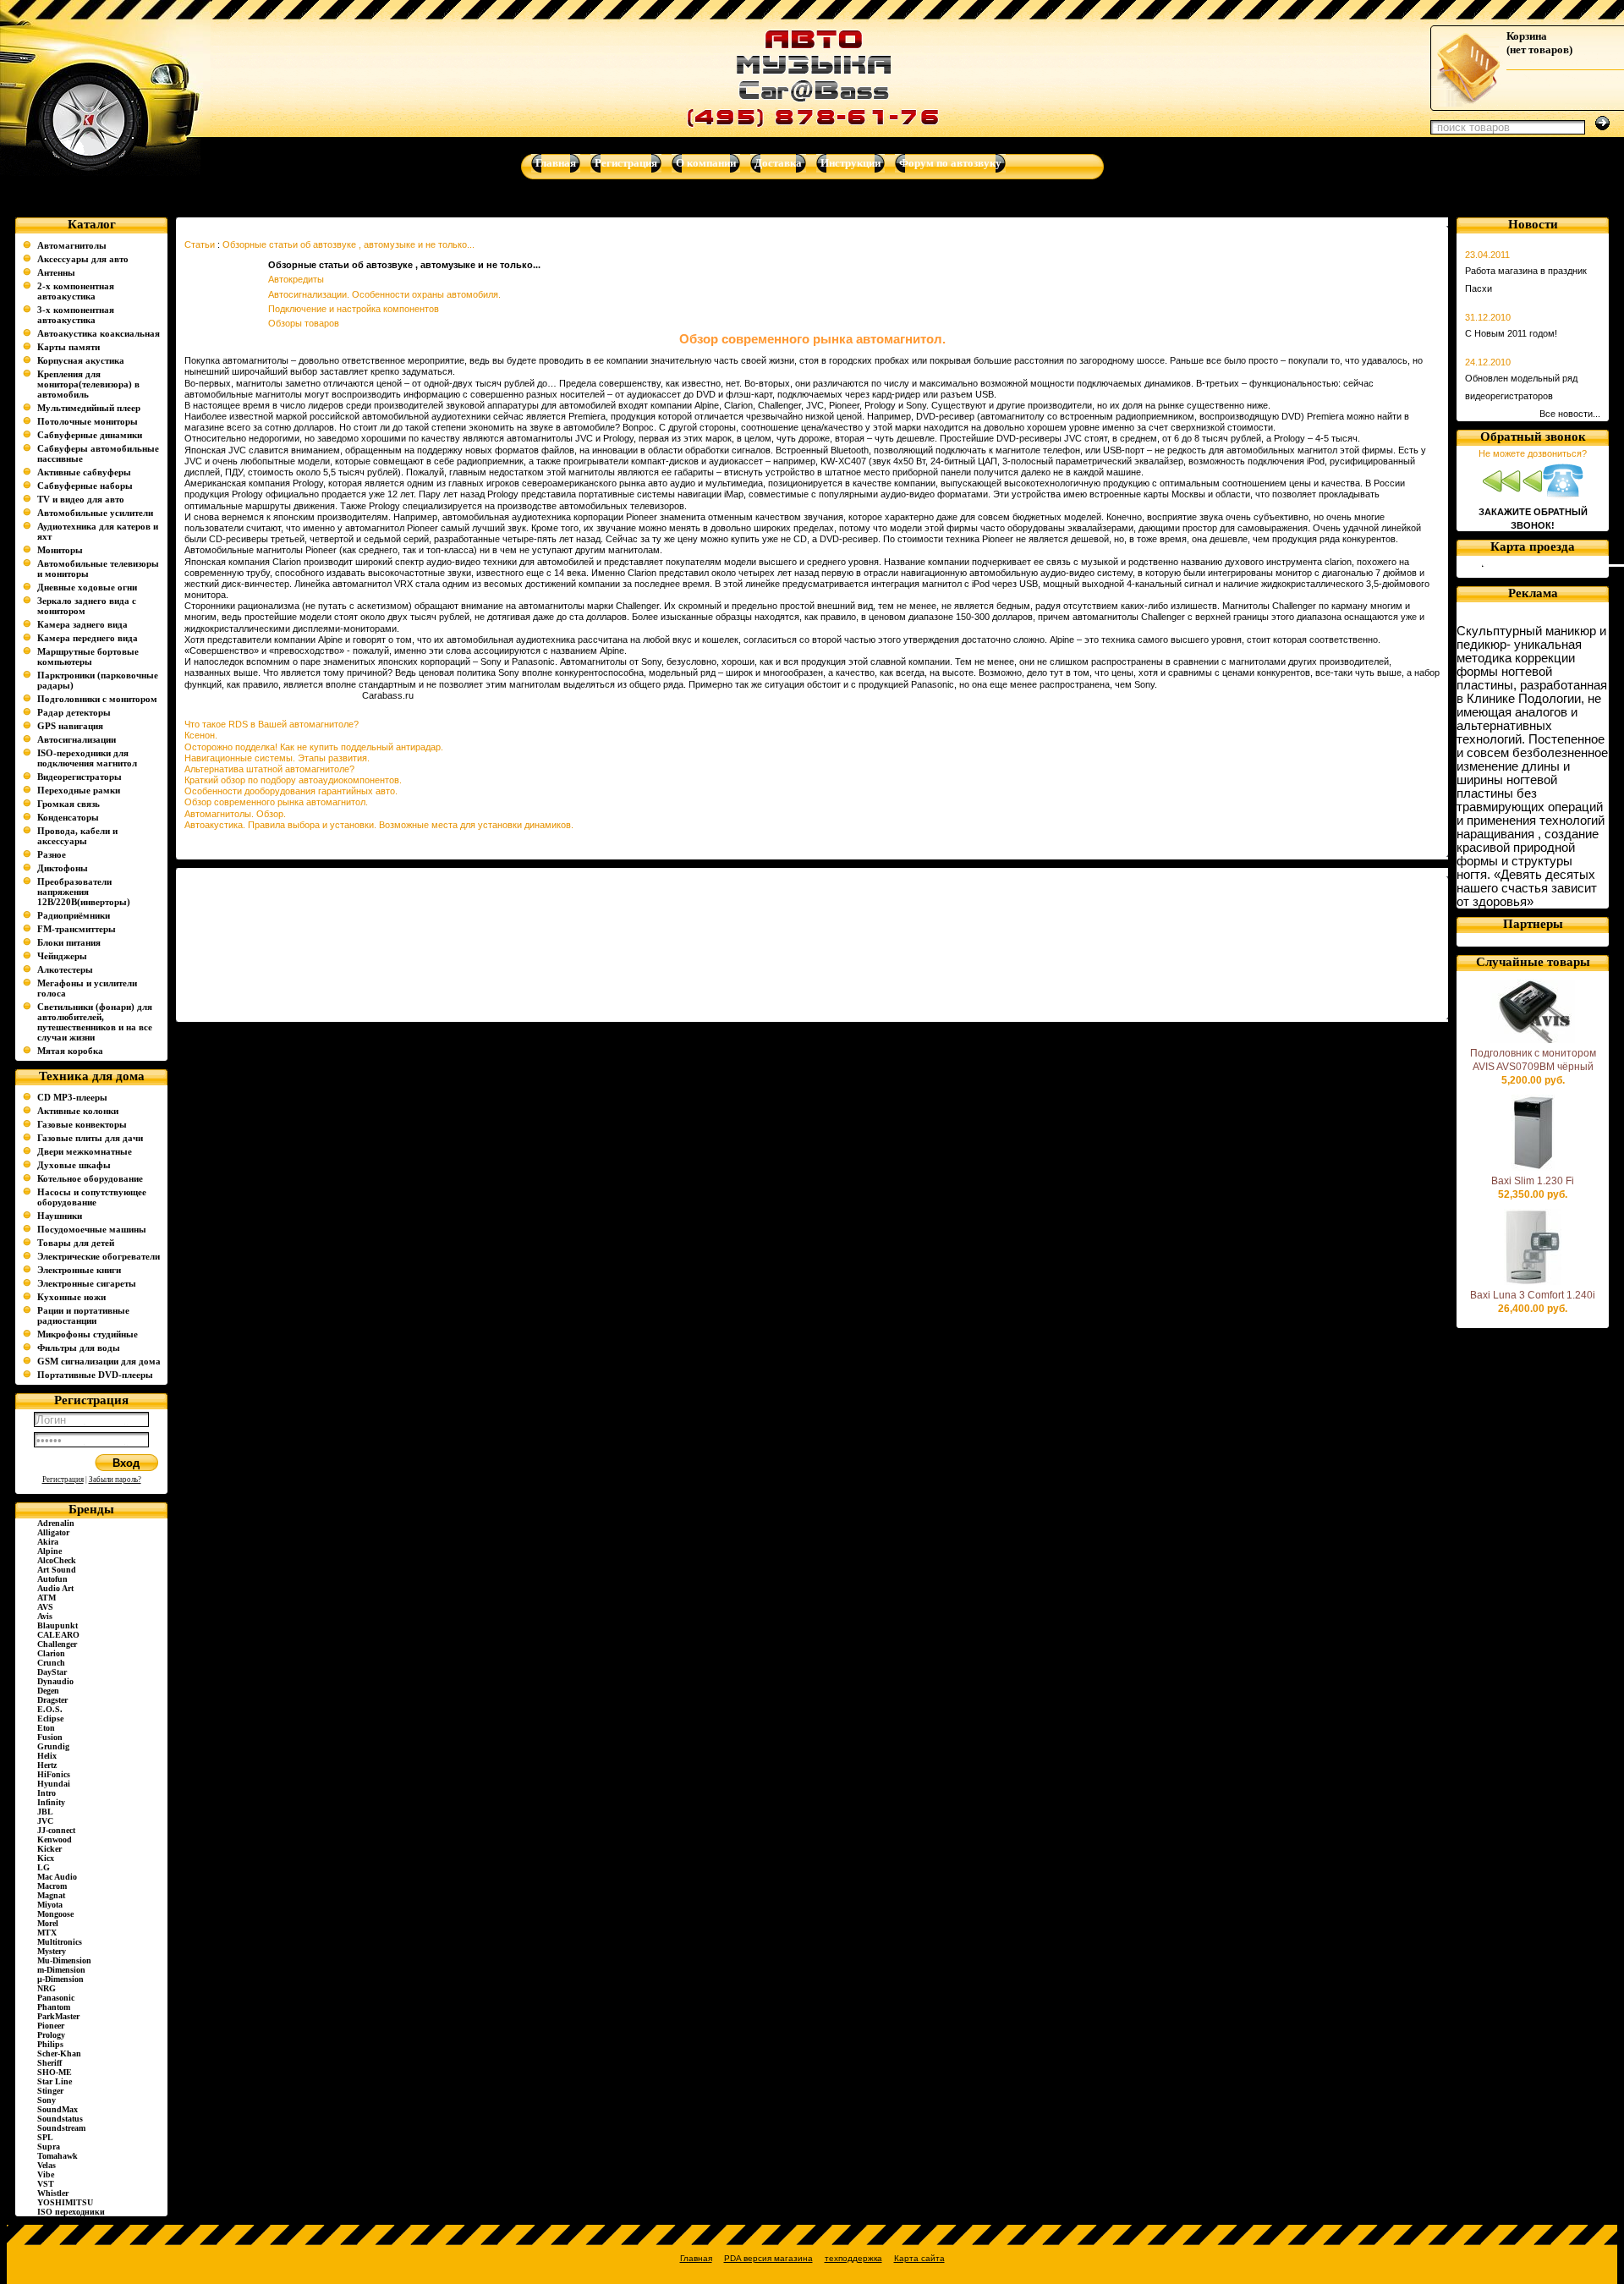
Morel (48, 1923)
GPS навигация (70, 726)
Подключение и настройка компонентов (354, 309)
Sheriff (49, 2063)
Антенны (56, 272)
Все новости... (1570, 414)
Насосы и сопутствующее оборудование (92, 1197)
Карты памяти (69, 347)
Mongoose (55, 1914)
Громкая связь (69, 804)
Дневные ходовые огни (87, 587)
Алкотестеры (65, 969)
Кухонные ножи (71, 1297)
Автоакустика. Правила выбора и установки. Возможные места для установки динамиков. (379, 825)
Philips (50, 2044)
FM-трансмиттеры (77, 929)
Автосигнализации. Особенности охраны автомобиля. (384, 294)
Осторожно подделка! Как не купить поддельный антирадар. (314, 747)
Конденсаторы (68, 817)
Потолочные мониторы (88, 421)
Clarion (51, 1653)
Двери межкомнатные (85, 1151)
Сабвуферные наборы (85, 486)
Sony (47, 2100)
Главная (696, 2258)
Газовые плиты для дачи (90, 1138)
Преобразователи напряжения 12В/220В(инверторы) (84, 892)
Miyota (50, 1905)
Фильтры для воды (79, 1348)
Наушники (60, 1216)
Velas (47, 2165)
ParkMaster (58, 2016)
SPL (45, 2137)
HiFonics (54, 1774)
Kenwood (55, 1839)
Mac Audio (57, 1877)
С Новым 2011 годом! (1511, 333)
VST (46, 2184)
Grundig (53, 1746)
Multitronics (60, 1942)
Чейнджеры (62, 956)
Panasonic (56, 1998)
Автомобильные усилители (95, 513)
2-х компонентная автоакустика (76, 291)
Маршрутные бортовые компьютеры (88, 656)
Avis (45, 1616)
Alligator (53, 1532)
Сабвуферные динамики (90, 435)
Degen (48, 1691)
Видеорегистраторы (80, 777)
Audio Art (55, 1588)
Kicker (49, 1849)
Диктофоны (63, 868)
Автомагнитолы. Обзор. (235, 814)
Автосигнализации (77, 739)
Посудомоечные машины (92, 1229)
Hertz (47, 1765)
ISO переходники (71, 2212)
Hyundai (54, 1784)
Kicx (46, 1858)
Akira (48, 1542)
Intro (47, 1793)
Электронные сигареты (87, 1283)
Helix (47, 1756)
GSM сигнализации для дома (99, 1361)
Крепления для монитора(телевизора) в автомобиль (88, 384)
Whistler (53, 2193)
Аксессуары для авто (83, 259)
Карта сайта (919, 2258)
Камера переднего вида (88, 638)
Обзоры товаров (304, 323)
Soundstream (61, 2128)
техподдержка (853, 2258)
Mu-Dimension (64, 1960)
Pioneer (51, 2026)
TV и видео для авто (81, 499)
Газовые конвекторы (82, 1124)
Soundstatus (60, 2119)
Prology (51, 2035)
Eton (46, 1728)
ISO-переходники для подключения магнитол (87, 758)
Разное (52, 854)
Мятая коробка (70, 1051)
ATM (47, 1598)
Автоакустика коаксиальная (99, 333)
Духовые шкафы (74, 1165)
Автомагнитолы (72, 245)
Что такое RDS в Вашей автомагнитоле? (272, 724)
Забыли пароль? (115, 1480)
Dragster (52, 1700)
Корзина (1527, 36)
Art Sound (57, 1570)
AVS (45, 1607)
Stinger (50, 2091)
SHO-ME (55, 2072)
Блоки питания (69, 942)
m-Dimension (61, 1970)
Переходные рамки (79, 790)
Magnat (51, 1895)
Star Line (55, 2081)
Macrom (52, 1886)
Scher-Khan (59, 2053)
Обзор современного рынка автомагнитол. (276, 802)
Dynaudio (55, 1681)
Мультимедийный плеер (89, 408)
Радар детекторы (74, 712)
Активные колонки (78, 1111)
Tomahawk (58, 2156)
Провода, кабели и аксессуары (77, 836)
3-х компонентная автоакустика (76, 315)
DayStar (52, 1672)
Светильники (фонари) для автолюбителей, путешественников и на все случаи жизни (95, 1022)
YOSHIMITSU (65, 2202)
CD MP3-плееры (72, 1097)
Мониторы (60, 550)
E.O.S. (50, 1709)
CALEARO (58, 1635)
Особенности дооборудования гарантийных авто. (291, 791)
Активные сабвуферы (84, 472)
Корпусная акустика (81, 360)
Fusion (50, 1737)
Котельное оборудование (90, 1178)
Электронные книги (79, 1270)
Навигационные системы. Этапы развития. (277, 758)
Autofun (52, 1579)
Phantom (54, 2007)
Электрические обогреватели (99, 1256)
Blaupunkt (58, 1625)
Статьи (200, 244)
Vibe (46, 2174)
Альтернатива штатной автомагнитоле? (269, 769)
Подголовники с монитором (97, 699)
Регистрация (63, 1480)
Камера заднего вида (82, 624)
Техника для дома (92, 1076)
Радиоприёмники (74, 915)
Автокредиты (296, 279)
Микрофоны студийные (88, 1334)
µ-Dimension (60, 1979)
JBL (45, 1812)
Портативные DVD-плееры (95, 1375)
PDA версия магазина (768, 2258)
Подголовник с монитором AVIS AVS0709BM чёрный (1533, 1060)
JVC (45, 1821)
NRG (47, 1988)
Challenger (57, 1644)
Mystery (52, 1951)
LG (44, 1867)
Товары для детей (76, 1243)
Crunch (51, 1663)
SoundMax (58, 2109)
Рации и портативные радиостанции (83, 1315)
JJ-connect (56, 1830)
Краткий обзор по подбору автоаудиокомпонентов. (293, 780)
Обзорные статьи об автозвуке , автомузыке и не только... (348, 244)
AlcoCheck (57, 1560)
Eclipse (50, 1718)
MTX (47, 1933)
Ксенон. (201, 735)
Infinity (51, 1802)
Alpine (49, 1551)
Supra (49, 2147)
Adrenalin (56, 1523)
